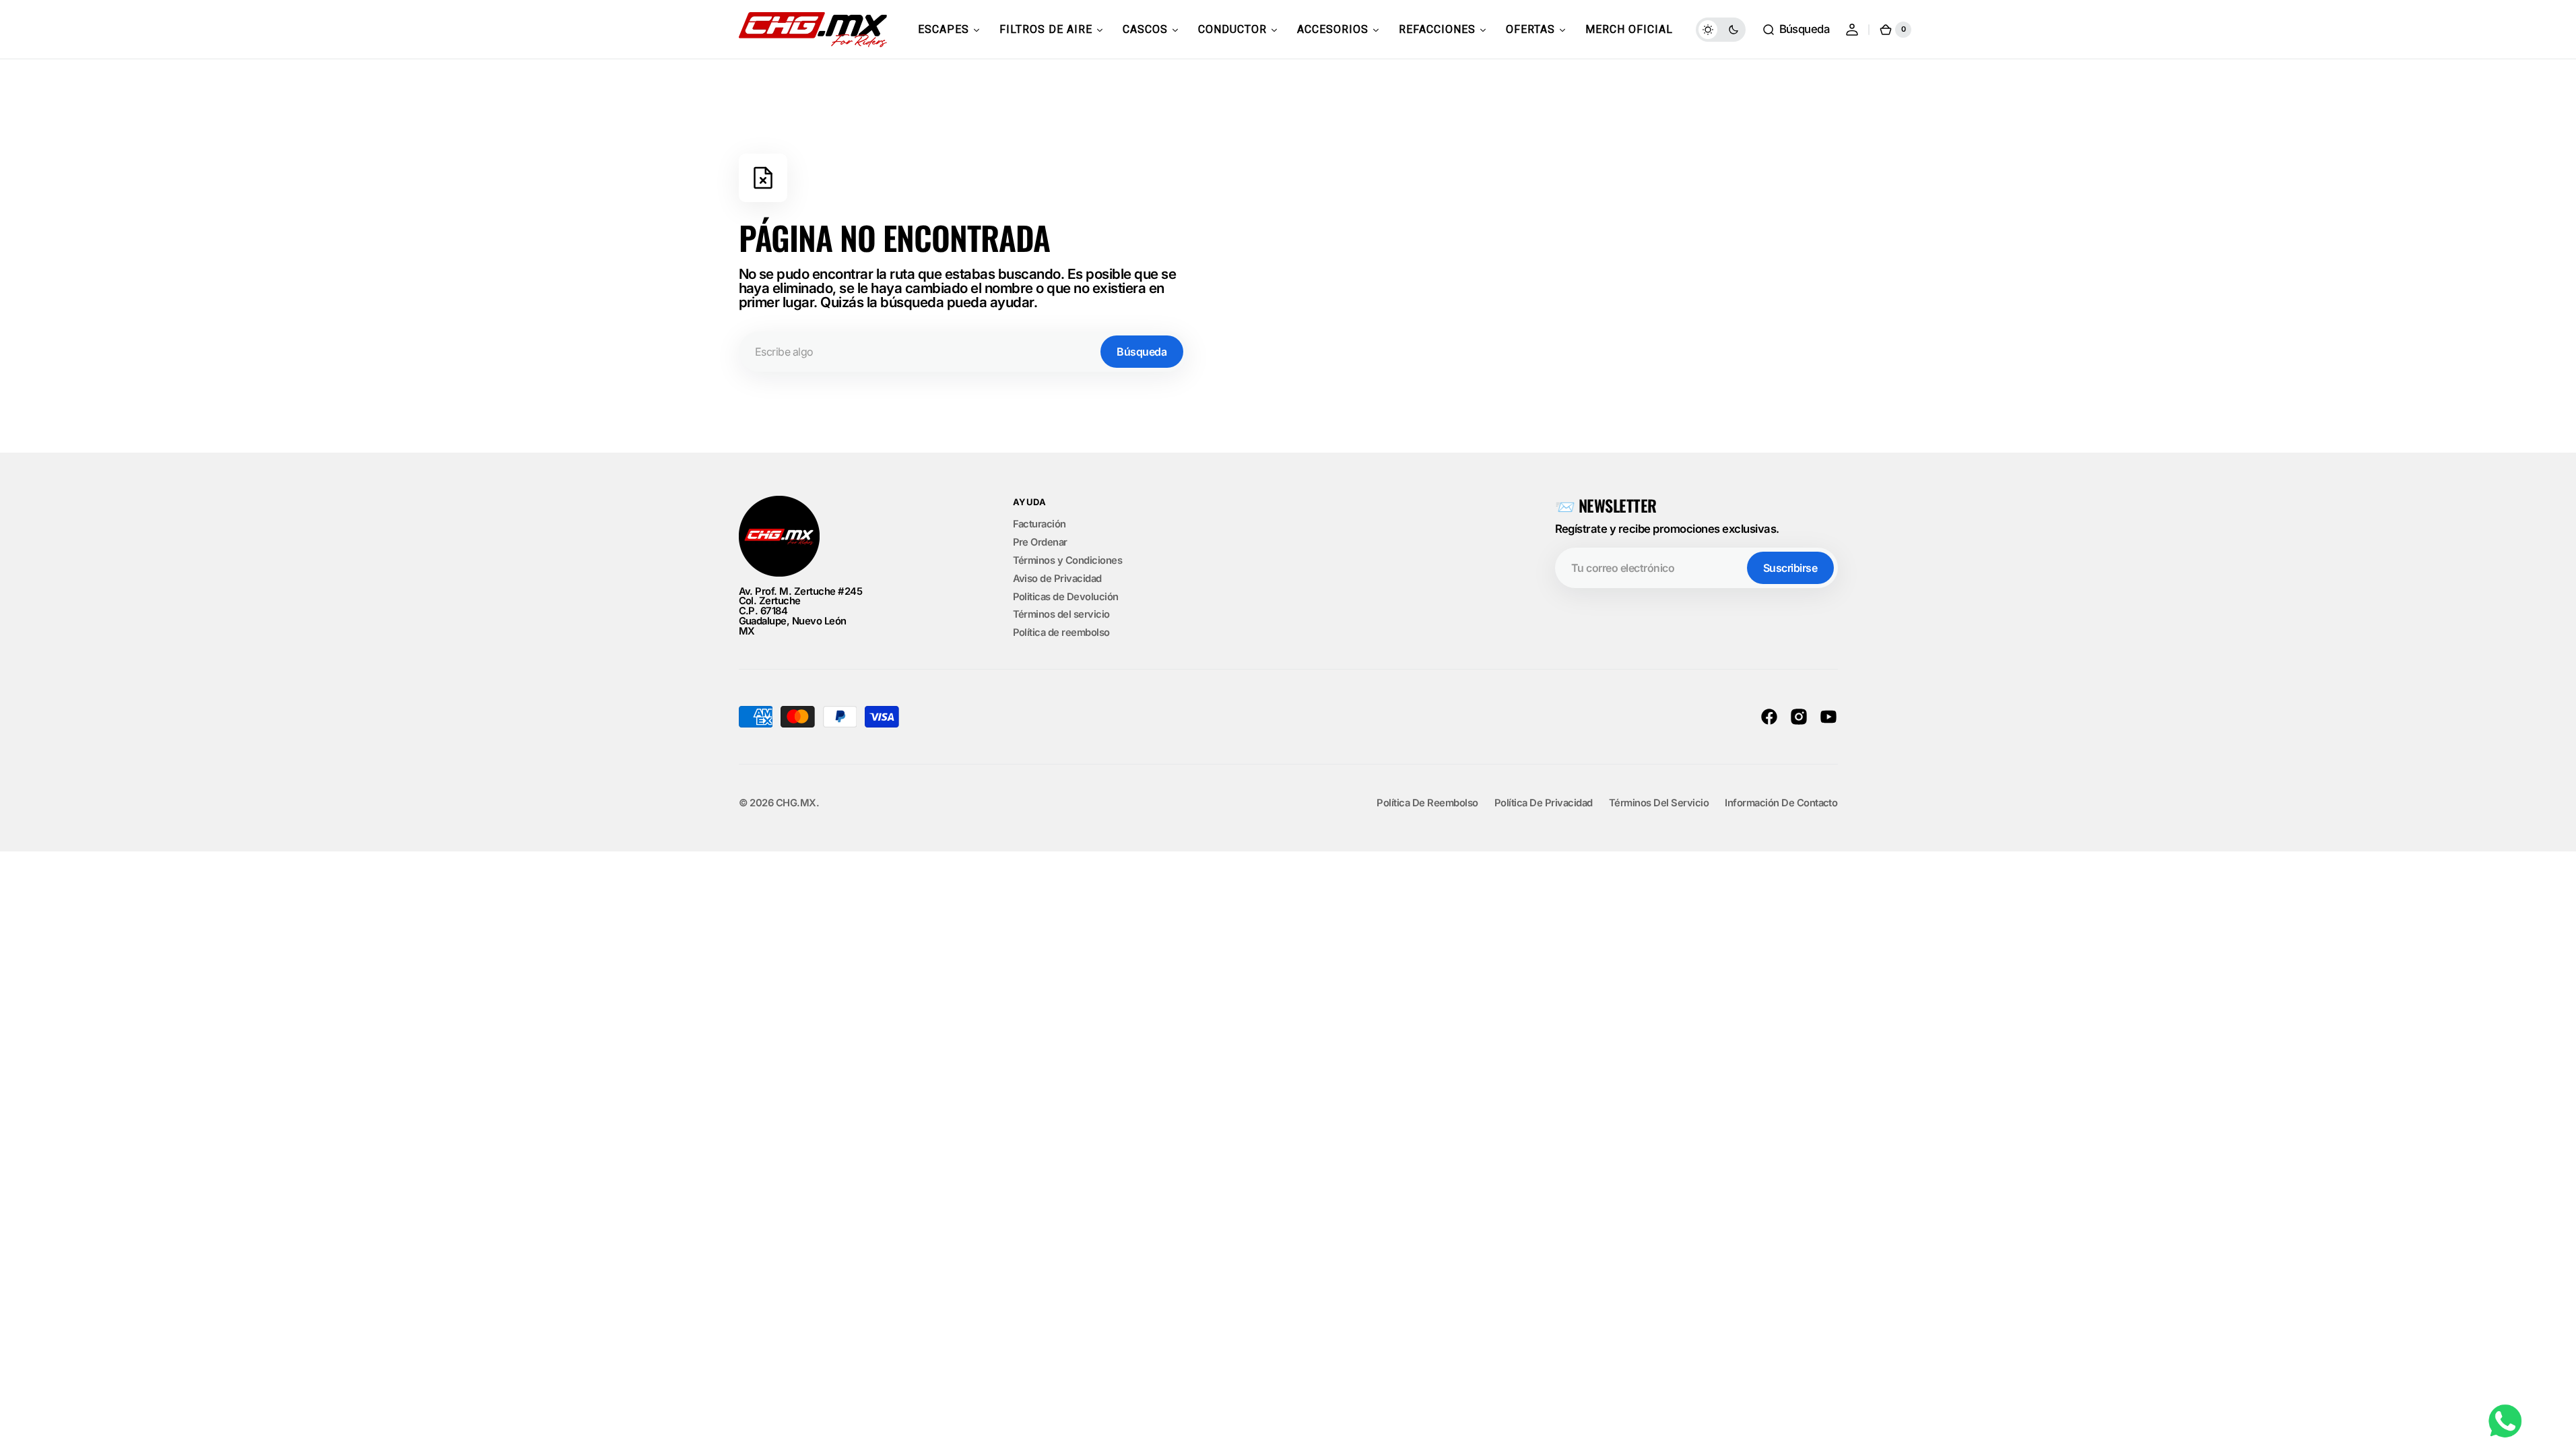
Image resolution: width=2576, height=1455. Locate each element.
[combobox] (963, 352)
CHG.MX (796, 803)
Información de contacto (1781, 803)
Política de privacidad (1544, 803)
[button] (1796, 30)
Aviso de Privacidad (1057, 579)
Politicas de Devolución (1066, 597)
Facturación (1039, 525)
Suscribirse (1790, 568)
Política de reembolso (1061, 633)
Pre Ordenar (1040, 542)
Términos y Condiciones (1068, 560)
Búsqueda (1142, 352)
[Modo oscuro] (1721, 30)
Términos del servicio (1061, 614)
